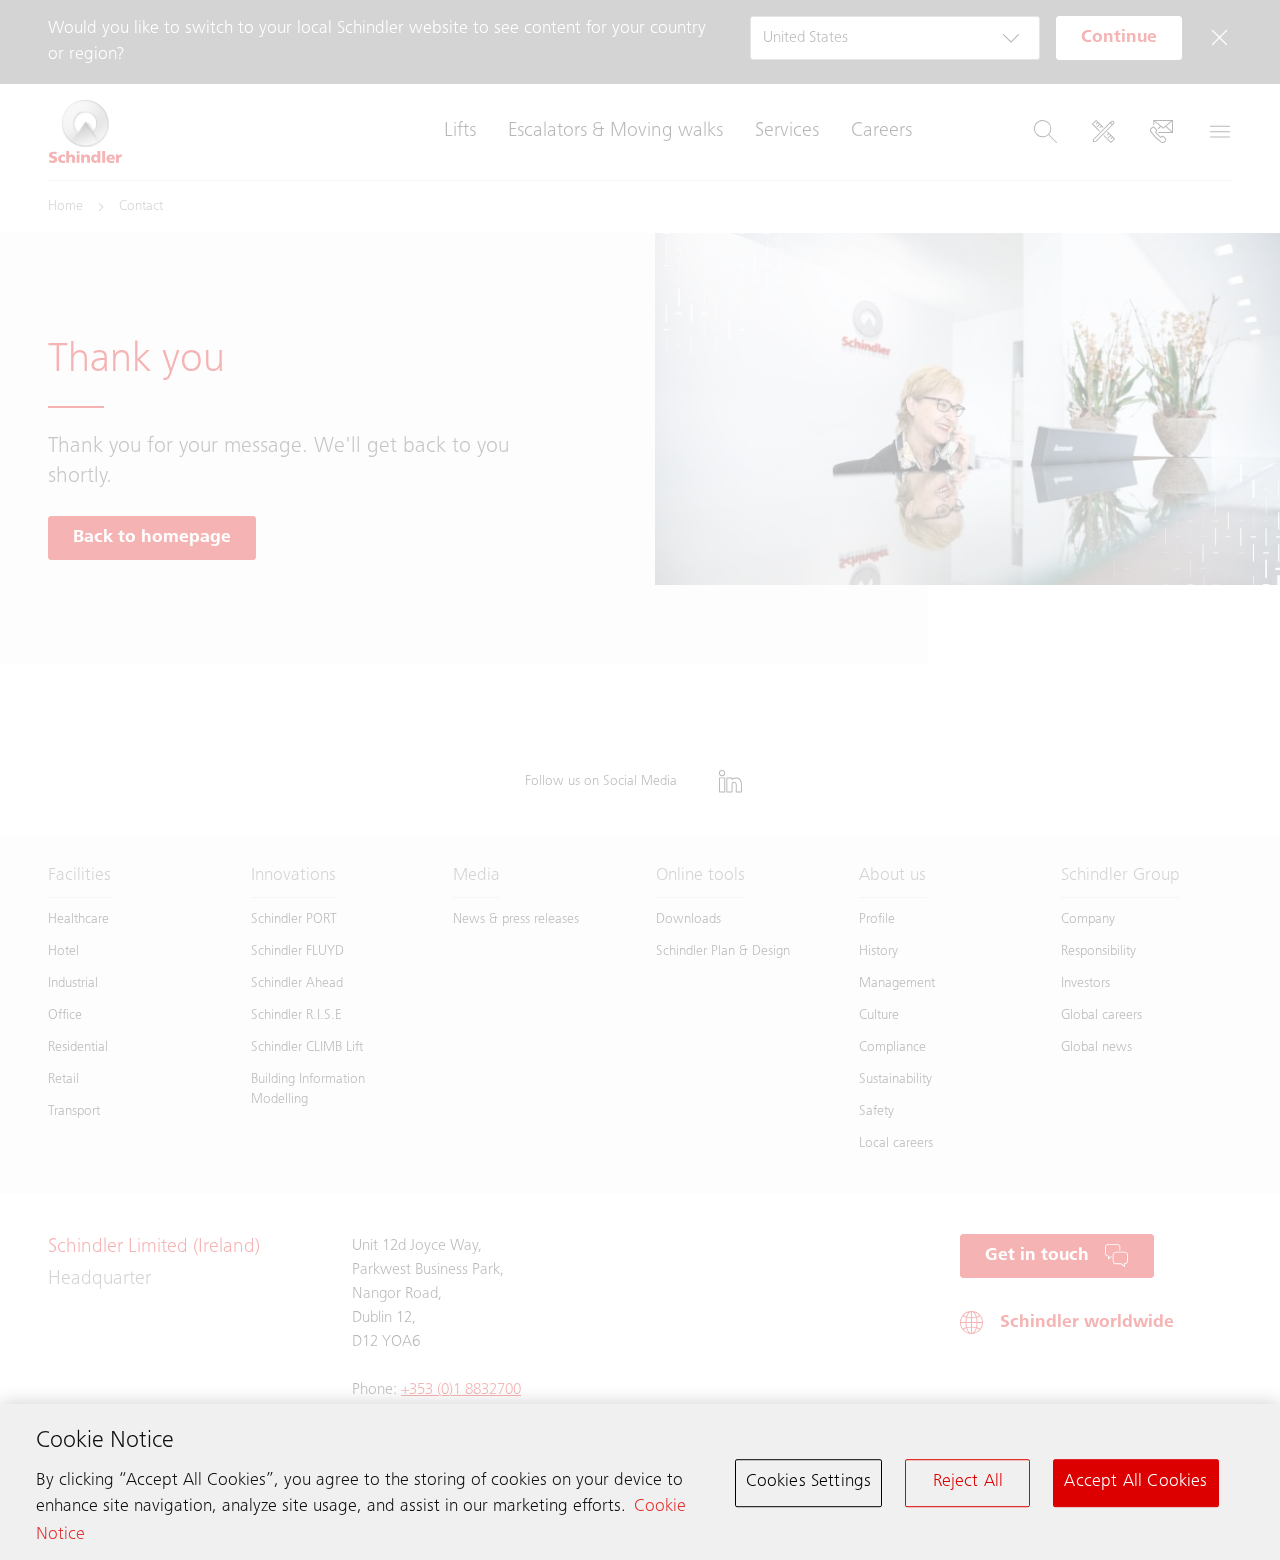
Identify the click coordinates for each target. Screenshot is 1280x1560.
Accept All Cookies (1135, 1482)
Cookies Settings (809, 1482)
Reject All (968, 1482)
